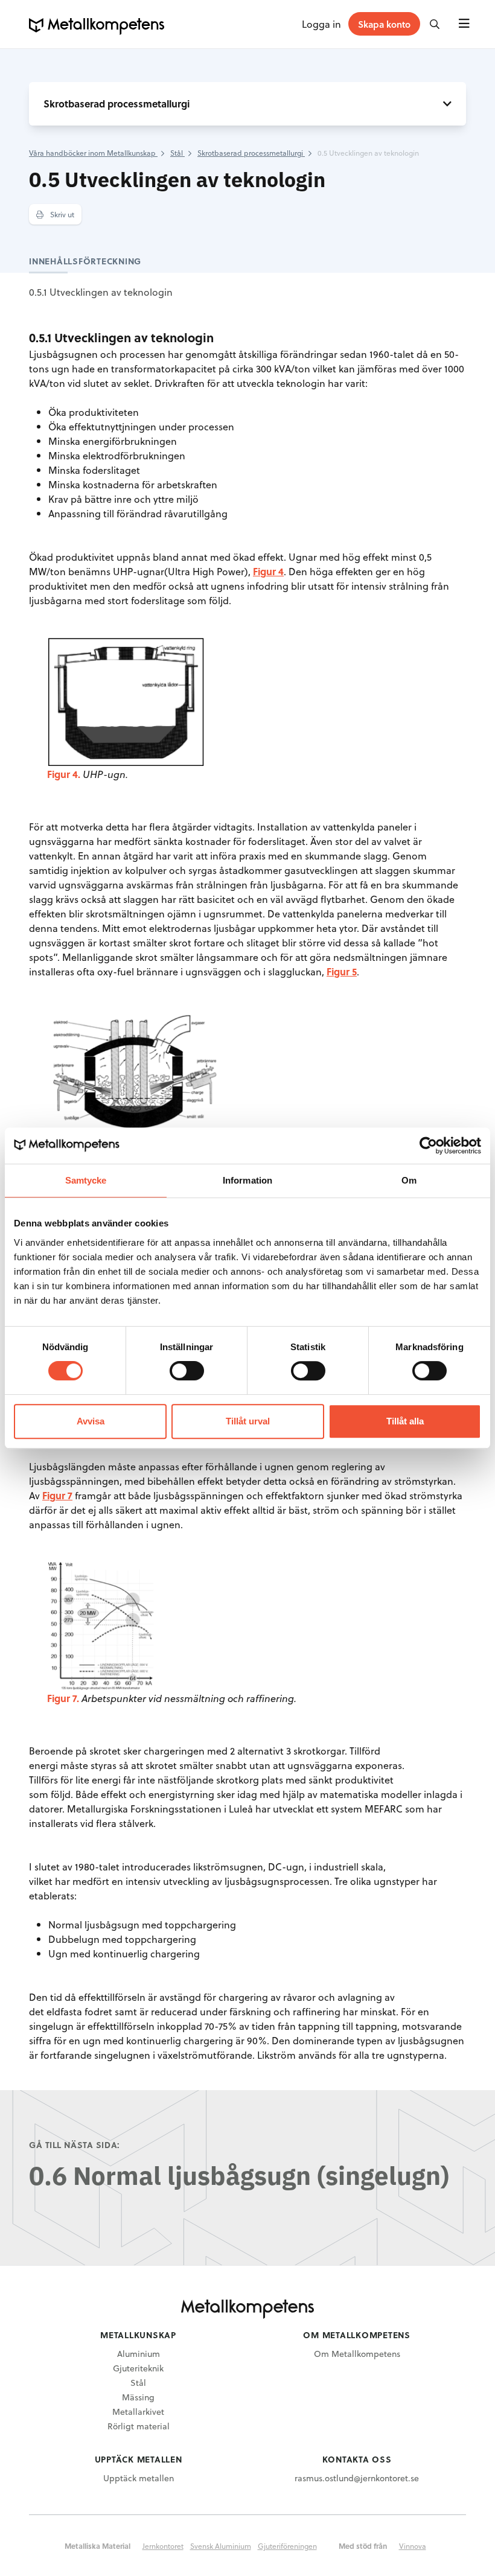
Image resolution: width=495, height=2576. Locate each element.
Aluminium (139, 2354)
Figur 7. (63, 1698)
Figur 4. (64, 774)
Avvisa (91, 1421)
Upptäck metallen (139, 2478)
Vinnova (413, 2546)
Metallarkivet (138, 2412)
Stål (138, 2383)
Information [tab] (247, 1180)
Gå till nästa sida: (75, 2145)
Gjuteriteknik (138, 2368)
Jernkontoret (163, 2546)
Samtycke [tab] (86, 1180)
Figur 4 (268, 571)
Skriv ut (61, 214)
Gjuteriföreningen (287, 2546)
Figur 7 (57, 1495)
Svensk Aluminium (221, 2546)
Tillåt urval (248, 1421)
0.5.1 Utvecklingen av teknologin (101, 292)
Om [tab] (409, 1180)
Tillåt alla (405, 1421)
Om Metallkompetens (357, 2354)
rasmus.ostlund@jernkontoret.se (357, 2478)
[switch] (187, 1371)
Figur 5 (342, 971)
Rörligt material (139, 2426)
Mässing (138, 2397)
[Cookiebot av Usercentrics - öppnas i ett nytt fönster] (428, 1146)
